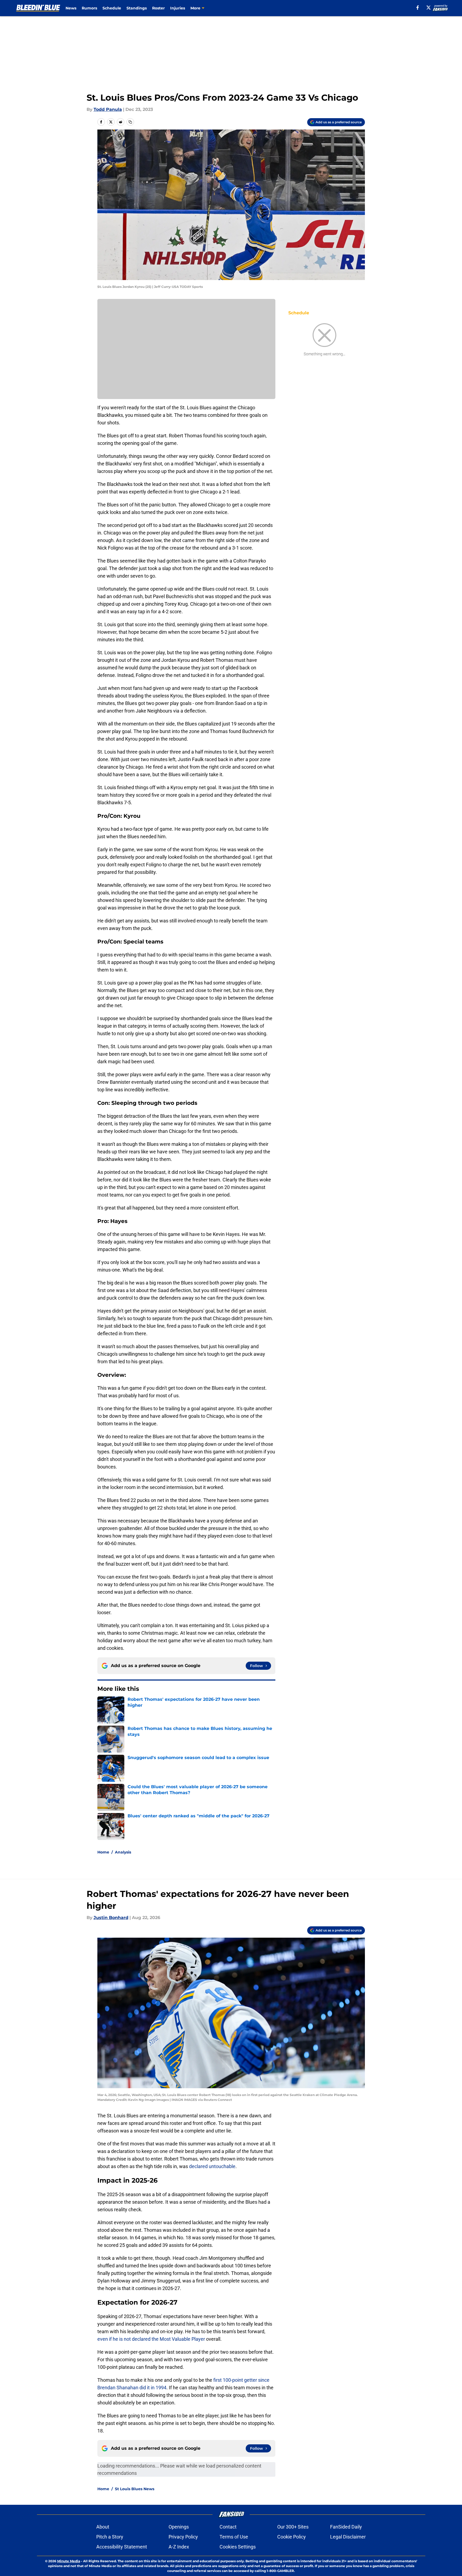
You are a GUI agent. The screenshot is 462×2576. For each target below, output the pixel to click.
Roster (158, 8)
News (71, 8)
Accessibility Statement (122, 2547)
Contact (228, 2527)
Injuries (178, 8)
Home (103, 1852)
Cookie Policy (292, 2537)
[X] (429, 8)
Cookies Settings (238, 2547)
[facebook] (418, 8)
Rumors (89, 8)
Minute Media (69, 2561)
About (103, 2527)
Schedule (112, 8)
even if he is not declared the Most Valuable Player (151, 2339)
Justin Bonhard (111, 1918)
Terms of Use (234, 2537)
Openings (179, 2527)
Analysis (123, 1852)
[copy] (130, 122)
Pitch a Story (110, 2537)
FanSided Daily (346, 2527)
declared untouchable (212, 2166)
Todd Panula (108, 109)
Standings (137, 8)
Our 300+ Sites (293, 2527)
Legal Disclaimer (348, 2537)
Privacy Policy (183, 2537)
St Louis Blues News (135, 2489)
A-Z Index (179, 2547)
